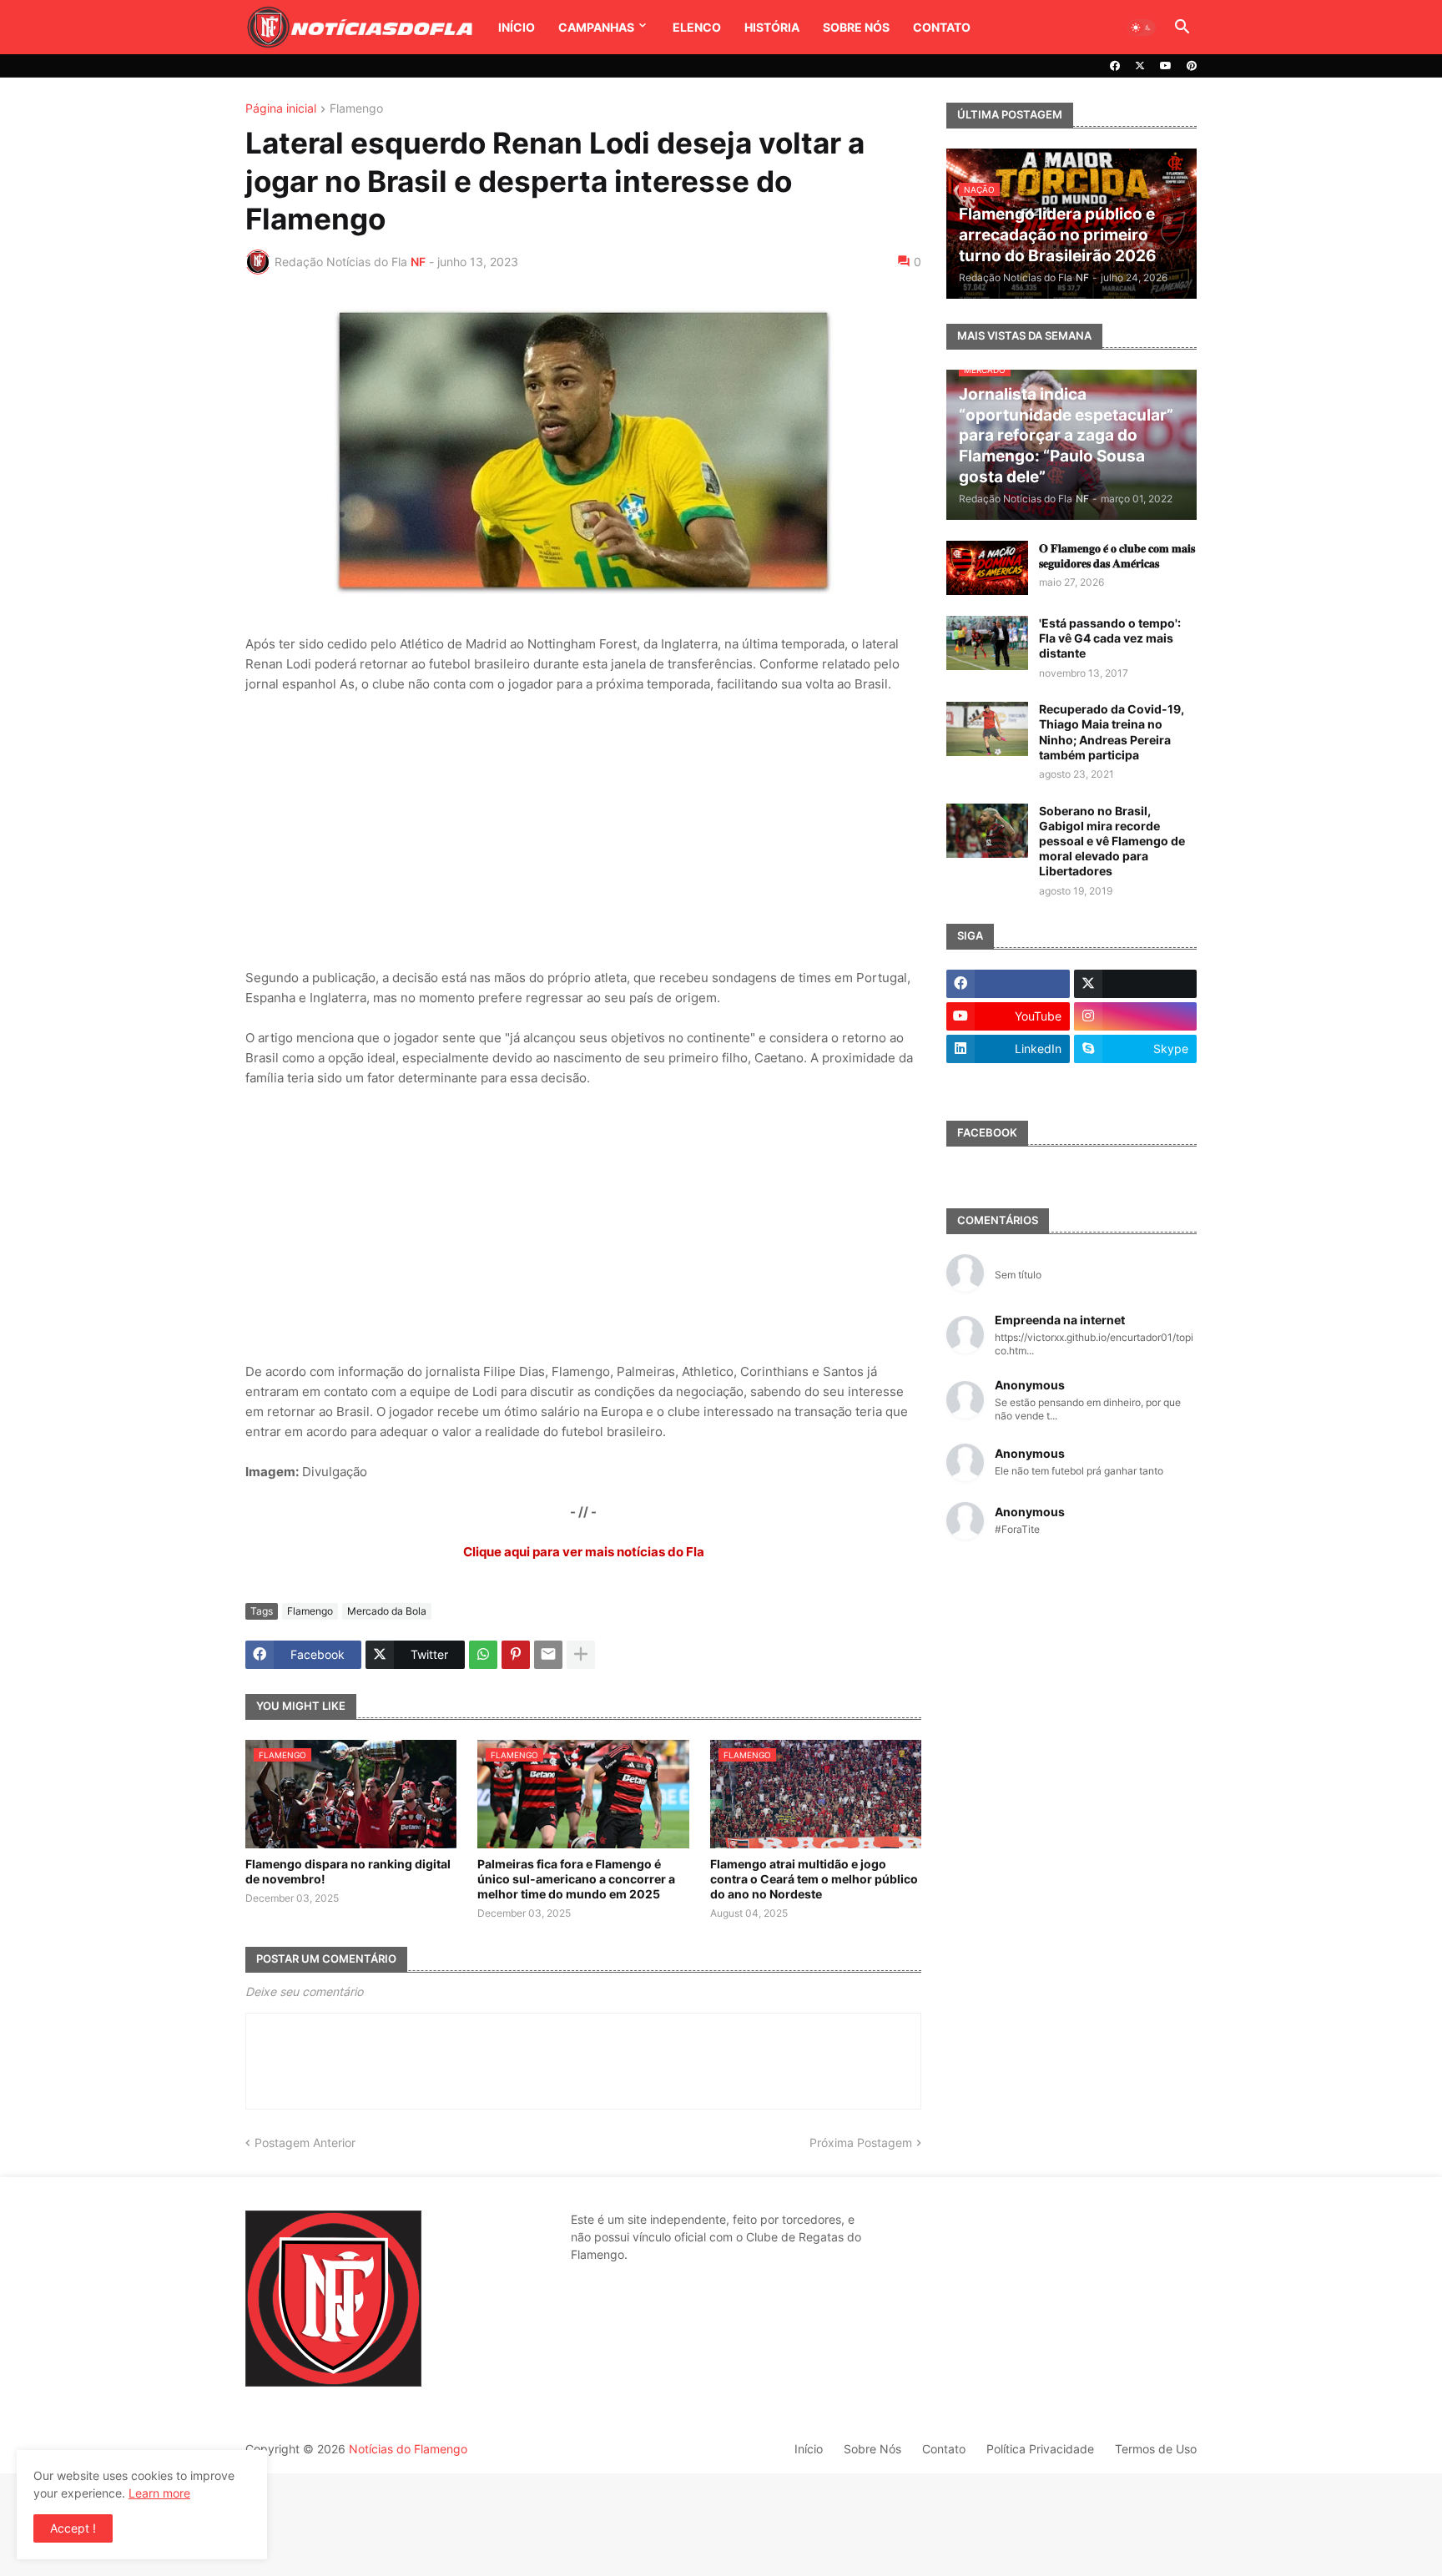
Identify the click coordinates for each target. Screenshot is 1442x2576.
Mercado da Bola (387, 1611)
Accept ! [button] (73, 2528)
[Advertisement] (583, 831)
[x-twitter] (1140, 66)
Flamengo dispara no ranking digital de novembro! (348, 1871)
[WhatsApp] (483, 1655)
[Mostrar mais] (581, 1655)
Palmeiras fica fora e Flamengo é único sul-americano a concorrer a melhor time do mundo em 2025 (576, 1879)
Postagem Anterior (305, 2142)
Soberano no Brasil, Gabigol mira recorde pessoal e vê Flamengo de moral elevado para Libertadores (1112, 841)
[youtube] (1166, 66)
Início (517, 27)
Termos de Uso (1156, 2449)
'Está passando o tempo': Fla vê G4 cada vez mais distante (1110, 638)
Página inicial (281, 109)
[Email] (548, 1655)
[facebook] (1115, 66)
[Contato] (1008, 1081)
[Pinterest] (516, 1655)
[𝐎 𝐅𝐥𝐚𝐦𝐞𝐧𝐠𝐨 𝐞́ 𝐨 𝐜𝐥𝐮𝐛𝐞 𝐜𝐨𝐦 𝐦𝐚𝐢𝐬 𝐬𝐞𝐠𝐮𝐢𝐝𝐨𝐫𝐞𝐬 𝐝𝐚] (987, 568)
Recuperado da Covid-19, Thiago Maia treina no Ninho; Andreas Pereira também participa (1112, 732)
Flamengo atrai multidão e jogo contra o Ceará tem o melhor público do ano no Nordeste (814, 1879)
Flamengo (356, 109)
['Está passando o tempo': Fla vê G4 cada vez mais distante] (987, 643)
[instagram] (1136, 1016)
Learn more (159, 2493)
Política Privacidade (1040, 2449)
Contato (942, 27)
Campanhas (596, 27)
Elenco (697, 27)
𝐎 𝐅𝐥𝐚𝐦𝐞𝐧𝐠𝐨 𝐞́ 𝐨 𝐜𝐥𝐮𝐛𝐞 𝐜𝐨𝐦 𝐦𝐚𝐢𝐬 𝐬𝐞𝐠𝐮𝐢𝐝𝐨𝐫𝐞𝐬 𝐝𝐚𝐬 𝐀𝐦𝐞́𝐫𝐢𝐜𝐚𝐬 (1117, 555)
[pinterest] (1192, 66)
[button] (1142, 28)
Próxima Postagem (861, 2142)
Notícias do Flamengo (408, 2449)
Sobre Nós (856, 27)
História (772, 27)
